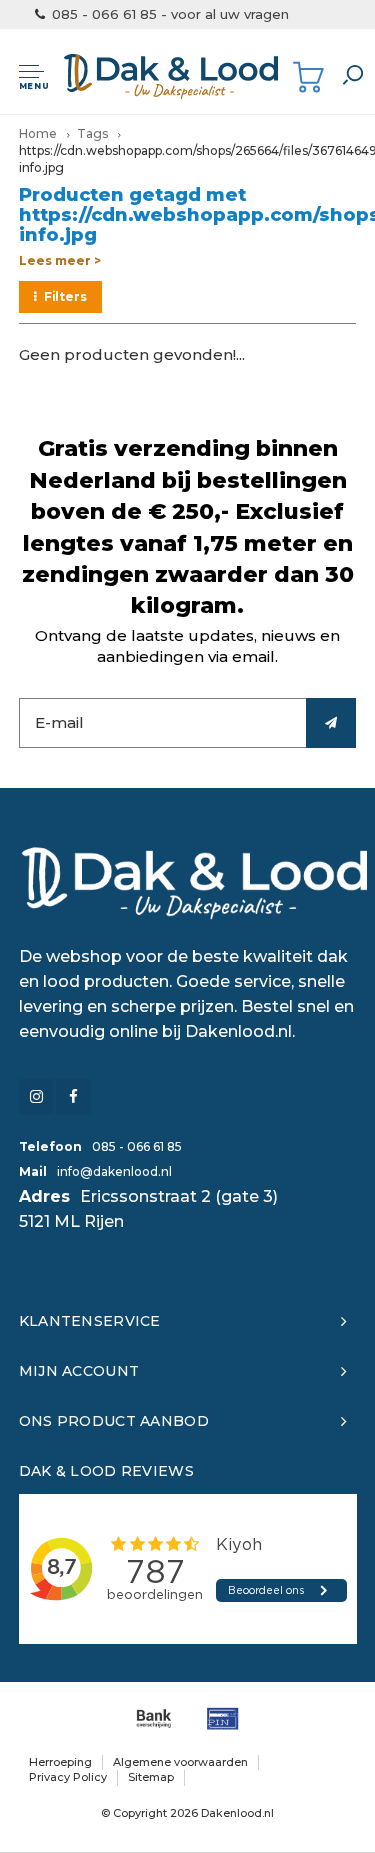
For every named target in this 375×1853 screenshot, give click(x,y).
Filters (65, 296)
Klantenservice (90, 1321)
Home (38, 133)
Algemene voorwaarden (180, 1762)
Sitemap (151, 1777)
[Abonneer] (331, 723)
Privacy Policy (68, 1777)
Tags (92, 133)
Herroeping (60, 1762)
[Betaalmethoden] (153, 1718)
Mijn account (79, 1371)
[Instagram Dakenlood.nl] (36, 1096)
